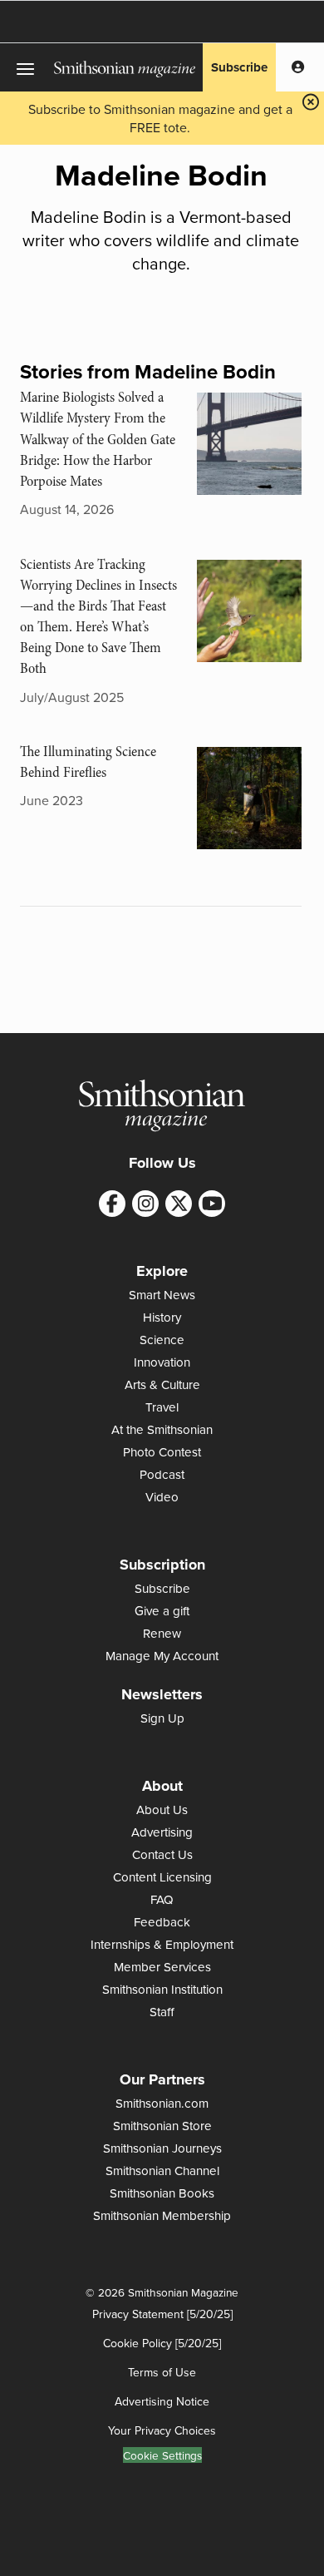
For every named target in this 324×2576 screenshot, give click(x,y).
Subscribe (239, 67)
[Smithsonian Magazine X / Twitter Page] (179, 1204)
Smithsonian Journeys (162, 2148)
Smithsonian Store (162, 2126)
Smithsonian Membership (162, 2215)
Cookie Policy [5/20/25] (162, 2343)
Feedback (162, 1922)
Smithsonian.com (162, 2103)
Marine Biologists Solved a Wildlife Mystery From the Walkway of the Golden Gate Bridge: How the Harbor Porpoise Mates (98, 439)
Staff (162, 2012)
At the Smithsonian (162, 1429)
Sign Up (162, 1718)
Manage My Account (162, 1656)
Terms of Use (162, 2372)
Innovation (162, 1362)
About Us (162, 1810)
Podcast (162, 1474)
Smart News (162, 1295)
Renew (162, 1633)
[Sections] (27, 67)
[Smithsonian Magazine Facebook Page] (112, 1204)
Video (162, 1497)
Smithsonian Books (162, 2193)
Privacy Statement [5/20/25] (162, 2314)
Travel (162, 1407)
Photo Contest (162, 1452)
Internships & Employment (162, 1944)
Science (162, 1340)
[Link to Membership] (298, 67)
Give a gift (162, 1611)
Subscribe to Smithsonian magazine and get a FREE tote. (160, 118)
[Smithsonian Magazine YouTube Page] (212, 1204)
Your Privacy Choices (162, 2430)
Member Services (162, 1967)
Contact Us (162, 1854)
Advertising (162, 1832)
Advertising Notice (162, 2401)
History (162, 1317)
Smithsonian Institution (162, 1989)
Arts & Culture (162, 1384)
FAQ (162, 1899)
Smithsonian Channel (162, 2171)
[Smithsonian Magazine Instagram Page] (145, 1204)
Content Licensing (162, 1877)
